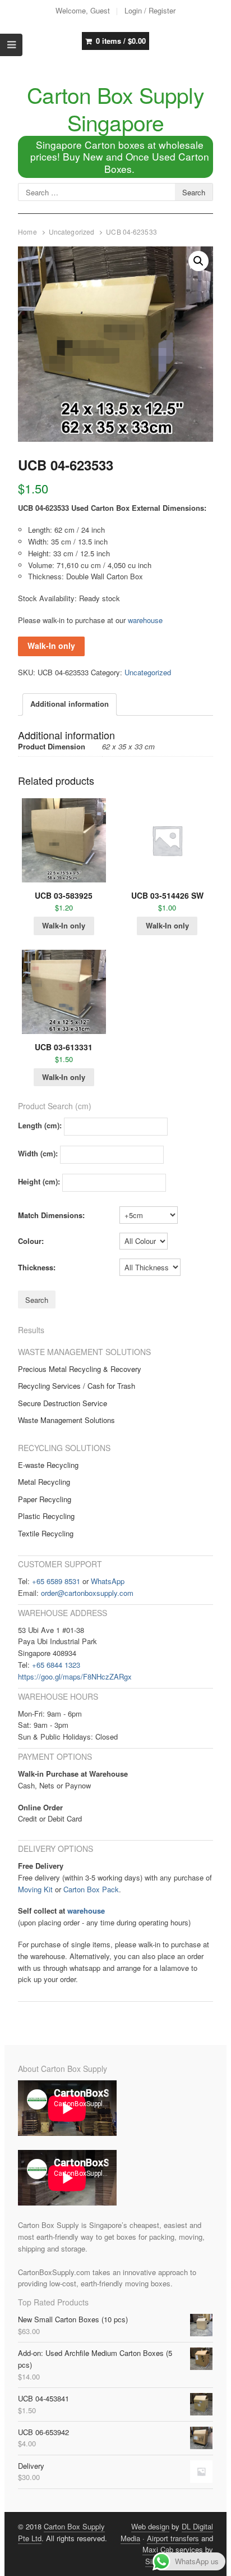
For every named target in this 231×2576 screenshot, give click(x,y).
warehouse (145, 620)
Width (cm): (38, 1153)
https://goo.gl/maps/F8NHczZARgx (75, 1676)
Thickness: (37, 1267)
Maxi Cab (158, 2549)
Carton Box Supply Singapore (115, 108)
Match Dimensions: (51, 1215)
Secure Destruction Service (63, 1403)
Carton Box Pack (91, 1889)
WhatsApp (108, 1581)
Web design (150, 2526)
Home (27, 232)
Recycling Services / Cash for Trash (77, 1386)
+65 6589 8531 (56, 1581)
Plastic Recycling (46, 1516)
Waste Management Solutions (66, 1420)
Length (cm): (40, 1125)
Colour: (31, 1241)
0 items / (121, 41)
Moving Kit (35, 1889)
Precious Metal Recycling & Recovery (80, 1369)
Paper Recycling (45, 1499)
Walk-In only (51, 646)
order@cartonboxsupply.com (87, 1593)
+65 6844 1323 (56, 1665)
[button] (198, 261)
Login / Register (150, 10)
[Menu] (11, 45)
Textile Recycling (46, 1533)
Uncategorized (72, 232)
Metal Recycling (44, 1482)
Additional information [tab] (70, 704)
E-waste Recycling (48, 1465)
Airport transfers (173, 2538)
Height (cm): (39, 1181)
